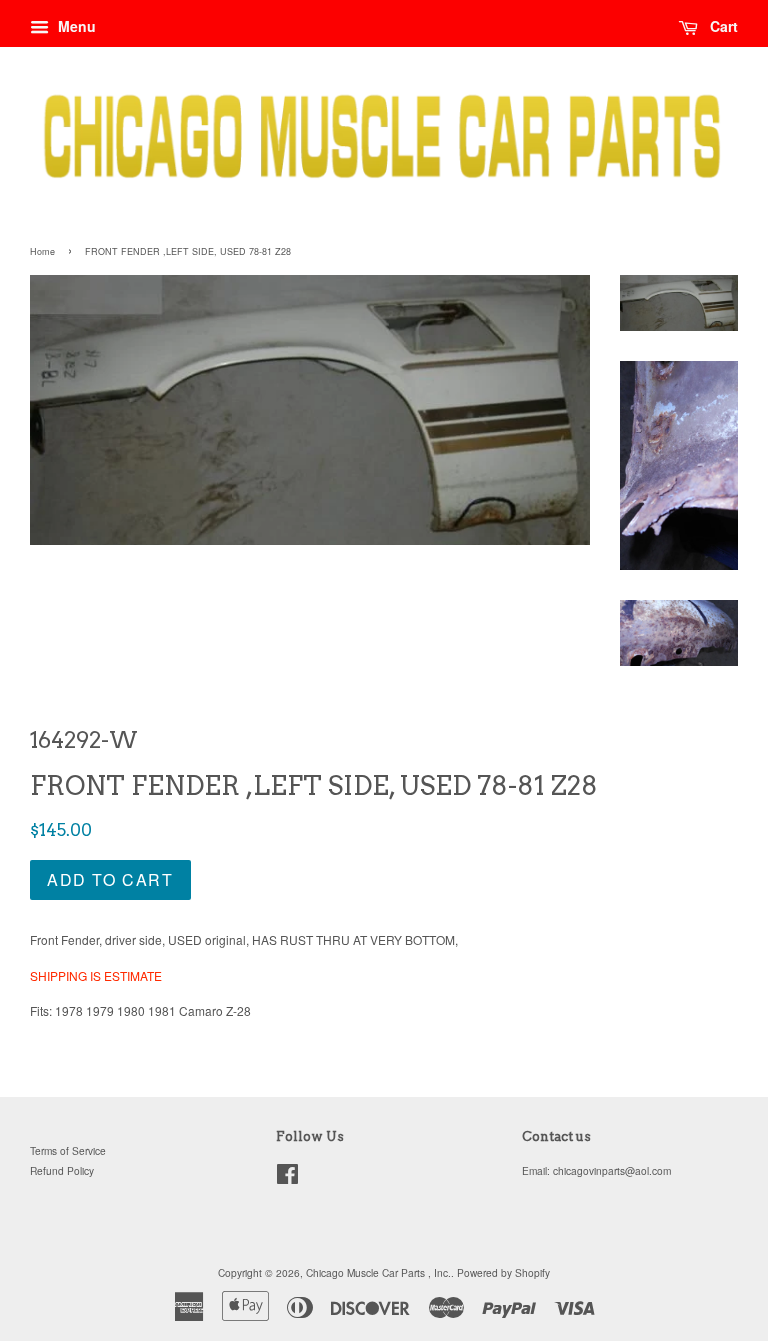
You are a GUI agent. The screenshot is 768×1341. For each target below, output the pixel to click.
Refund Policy (62, 1170)
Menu (75, 26)
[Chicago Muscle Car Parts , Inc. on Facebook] (287, 1178)
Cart (722, 26)
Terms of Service (68, 1150)
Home (42, 251)
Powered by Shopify (503, 1272)
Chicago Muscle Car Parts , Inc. (378, 1272)
